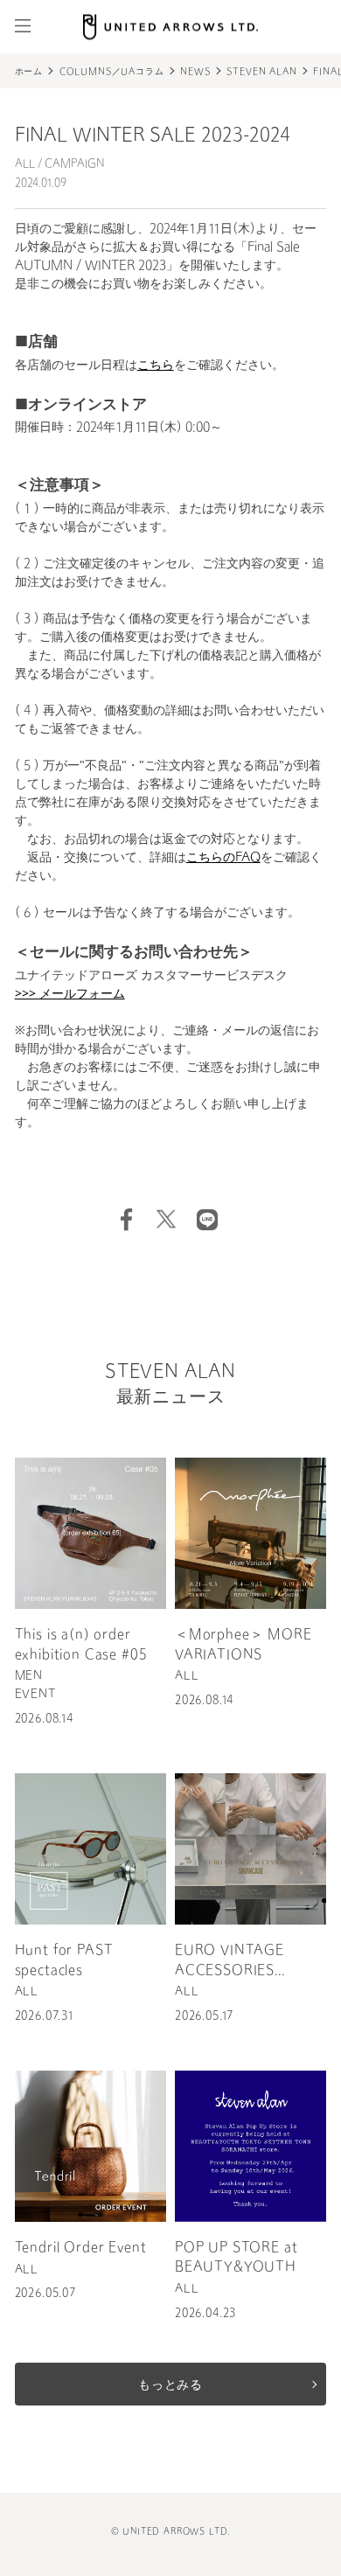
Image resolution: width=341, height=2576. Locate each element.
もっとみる (170, 2386)
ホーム (29, 73)
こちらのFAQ (223, 858)
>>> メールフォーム (70, 995)
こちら (156, 366)
